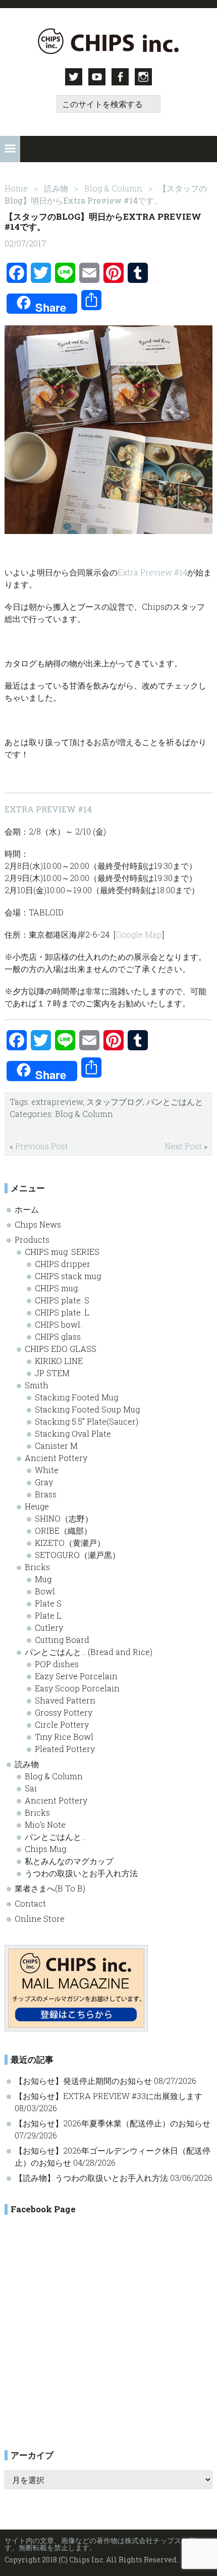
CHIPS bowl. (58, 1324)
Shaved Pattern (65, 1700)
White (47, 1470)
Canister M (56, 1446)
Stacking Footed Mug (76, 1397)
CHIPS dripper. (63, 1264)
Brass (46, 1494)
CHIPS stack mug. (69, 1276)
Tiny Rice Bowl (64, 1737)
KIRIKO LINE (59, 1361)
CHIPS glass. (59, 1336)
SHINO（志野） (64, 1518)
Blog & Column (84, 1114)
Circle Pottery (62, 1724)
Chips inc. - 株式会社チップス (109, 41)
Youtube (97, 77)
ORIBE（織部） (63, 1530)
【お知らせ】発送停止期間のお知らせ (83, 2081)
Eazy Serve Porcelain (76, 1676)
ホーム (27, 1209)
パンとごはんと (175, 1102)
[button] (10, 149)
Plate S (48, 1603)
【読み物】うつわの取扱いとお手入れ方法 (91, 2178)
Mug (43, 1579)
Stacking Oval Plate (73, 1433)
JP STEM (52, 1373)
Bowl (45, 1591)
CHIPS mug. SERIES (62, 1252)
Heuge (37, 1506)
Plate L (48, 1615)
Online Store (40, 1918)
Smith (37, 1385)
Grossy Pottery (64, 1712)
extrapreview (57, 1102)
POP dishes (57, 1664)
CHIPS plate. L (62, 1312)
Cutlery (49, 1627)
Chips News (38, 1224)
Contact (30, 1903)
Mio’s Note (45, 1825)
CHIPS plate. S (62, 1300)
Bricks (37, 1567)
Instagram (143, 77)
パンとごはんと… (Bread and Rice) (89, 1652)
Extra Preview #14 (152, 572)
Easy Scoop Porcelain (77, 1688)
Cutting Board (62, 1640)
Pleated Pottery (65, 1749)
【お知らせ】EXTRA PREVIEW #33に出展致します (108, 2096)
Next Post (183, 1146)
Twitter (74, 77)
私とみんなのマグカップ (69, 1861)
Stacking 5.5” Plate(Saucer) (87, 1421)
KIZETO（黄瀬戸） (70, 1543)
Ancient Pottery (56, 1458)
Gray (44, 1482)
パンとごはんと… (55, 1837)
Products (32, 1240)
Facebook (120, 77)
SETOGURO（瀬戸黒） (77, 1555)
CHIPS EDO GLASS (61, 1349)
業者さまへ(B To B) (50, 1888)
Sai (31, 1788)
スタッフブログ (115, 1102)
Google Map (139, 934)
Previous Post (42, 1146)
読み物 (27, 1764)
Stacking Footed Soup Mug (87, 1409)
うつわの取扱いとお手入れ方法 (81, 1873)
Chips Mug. (46, 1849)
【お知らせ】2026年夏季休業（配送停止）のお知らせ (113, 2123)
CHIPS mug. (57, 1288)
